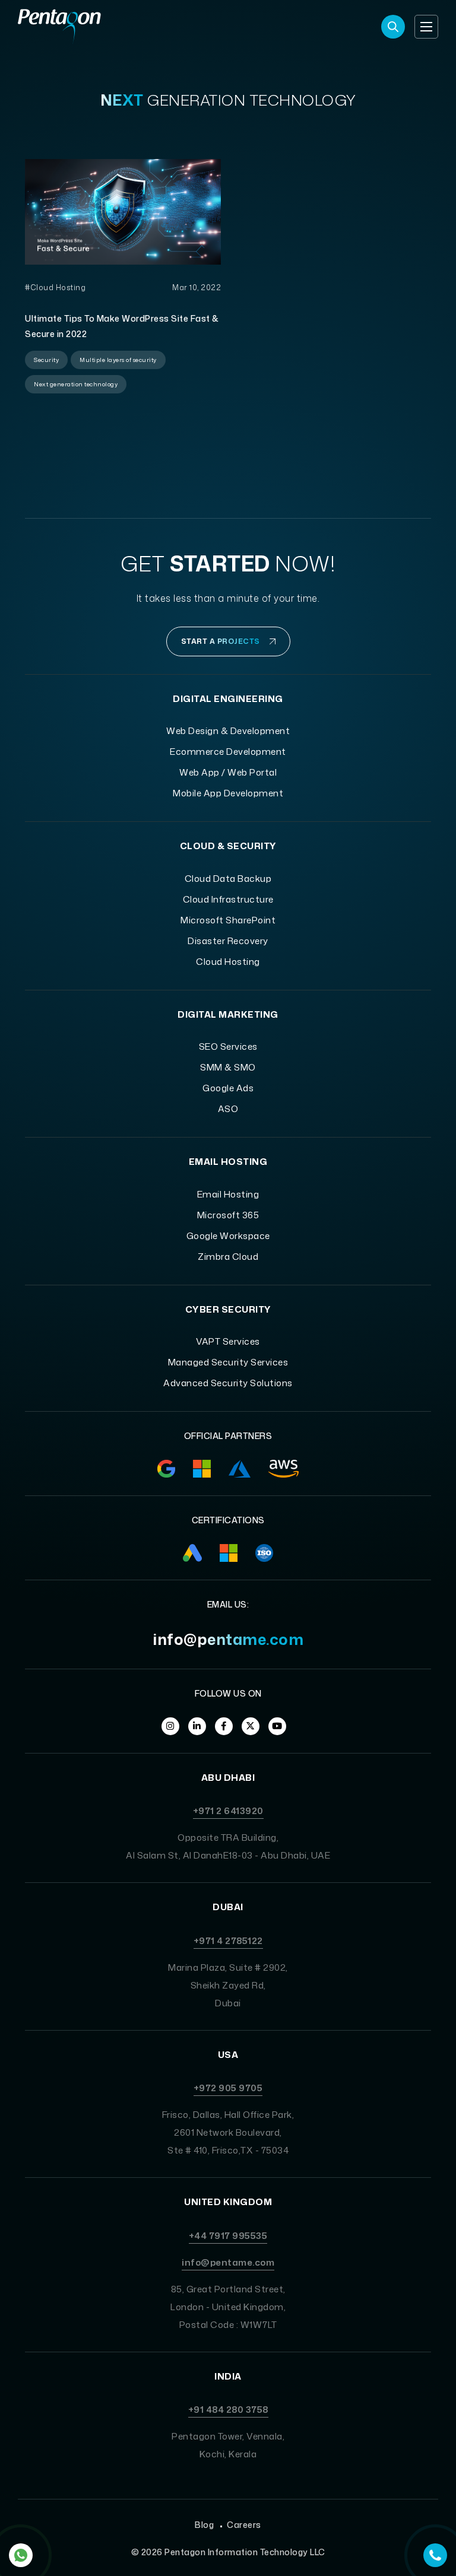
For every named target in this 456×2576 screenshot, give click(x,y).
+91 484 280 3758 (228, 2410)
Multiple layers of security (118, 360)
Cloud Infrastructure (228, 899)
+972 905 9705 (228, 2088)
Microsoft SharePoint (228, 920)
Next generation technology (76, 384)
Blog (204, 2525)
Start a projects (221, 641)
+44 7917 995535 (228, 2236)
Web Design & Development (228, 731)
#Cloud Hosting (55, 288)
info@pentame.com (228, 1639)
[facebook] (224, 1726)
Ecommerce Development (228, 752)
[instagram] (170, 1726)
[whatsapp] (21, 2555)
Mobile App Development (228, 793)
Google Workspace (228, 1236)
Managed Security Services (228, 1362)
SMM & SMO (228, 1067)
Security (46, 360)
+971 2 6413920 (228, 1811)
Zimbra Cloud (228, 1257)
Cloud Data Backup (228, 879)
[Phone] (435, 2555)
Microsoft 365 (228, 1215)
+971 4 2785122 (228, 1941)
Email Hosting (228, 1194)
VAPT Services (228, 1341)
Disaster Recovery (228, 941)
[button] (426, 27)
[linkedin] (197, 1726)
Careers (244, 2525)
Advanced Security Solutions (228, 1383)
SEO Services (228, 1046)
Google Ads (228, 1088)
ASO (228, 1109)
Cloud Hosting (228, 962)
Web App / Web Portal (228, 772)
